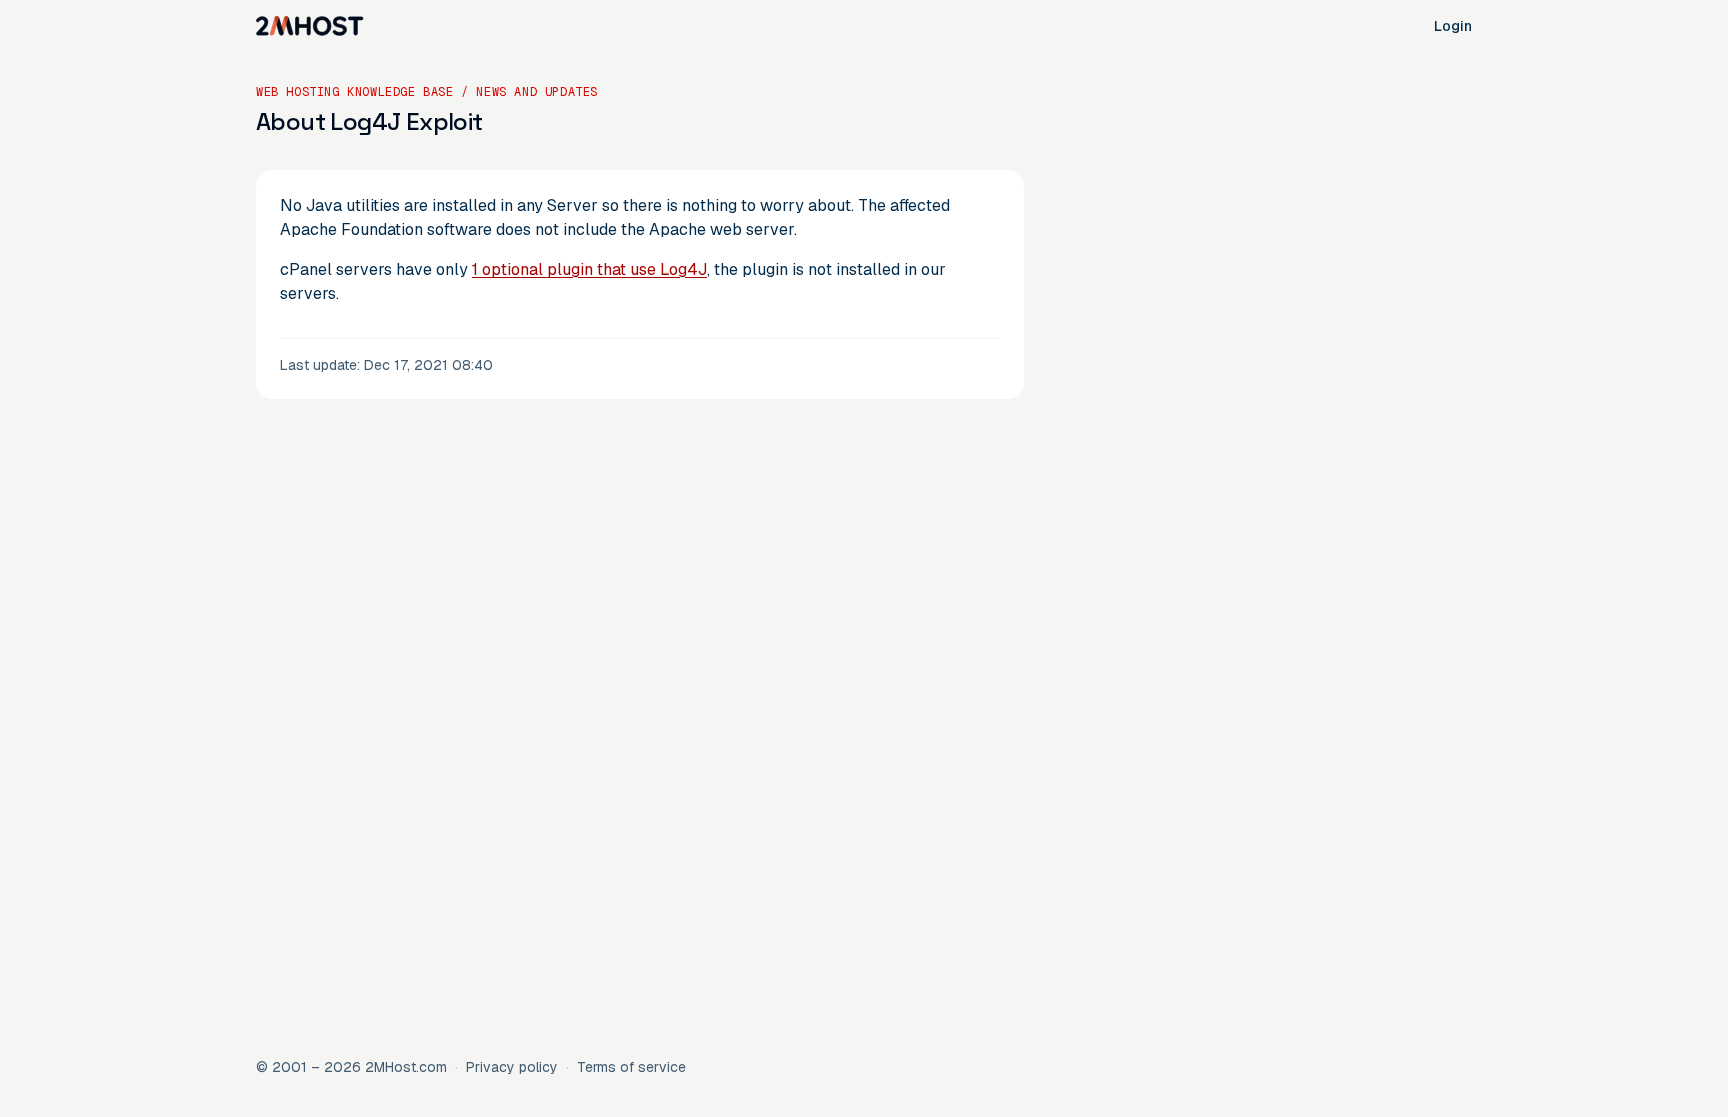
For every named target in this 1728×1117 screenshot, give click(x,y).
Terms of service (631, 1067)
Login (1453, 26)
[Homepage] (310, 26)
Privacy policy (512, 1067)
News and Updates (537, 92)
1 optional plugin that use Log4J (589, 269)
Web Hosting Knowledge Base (355, 92)
